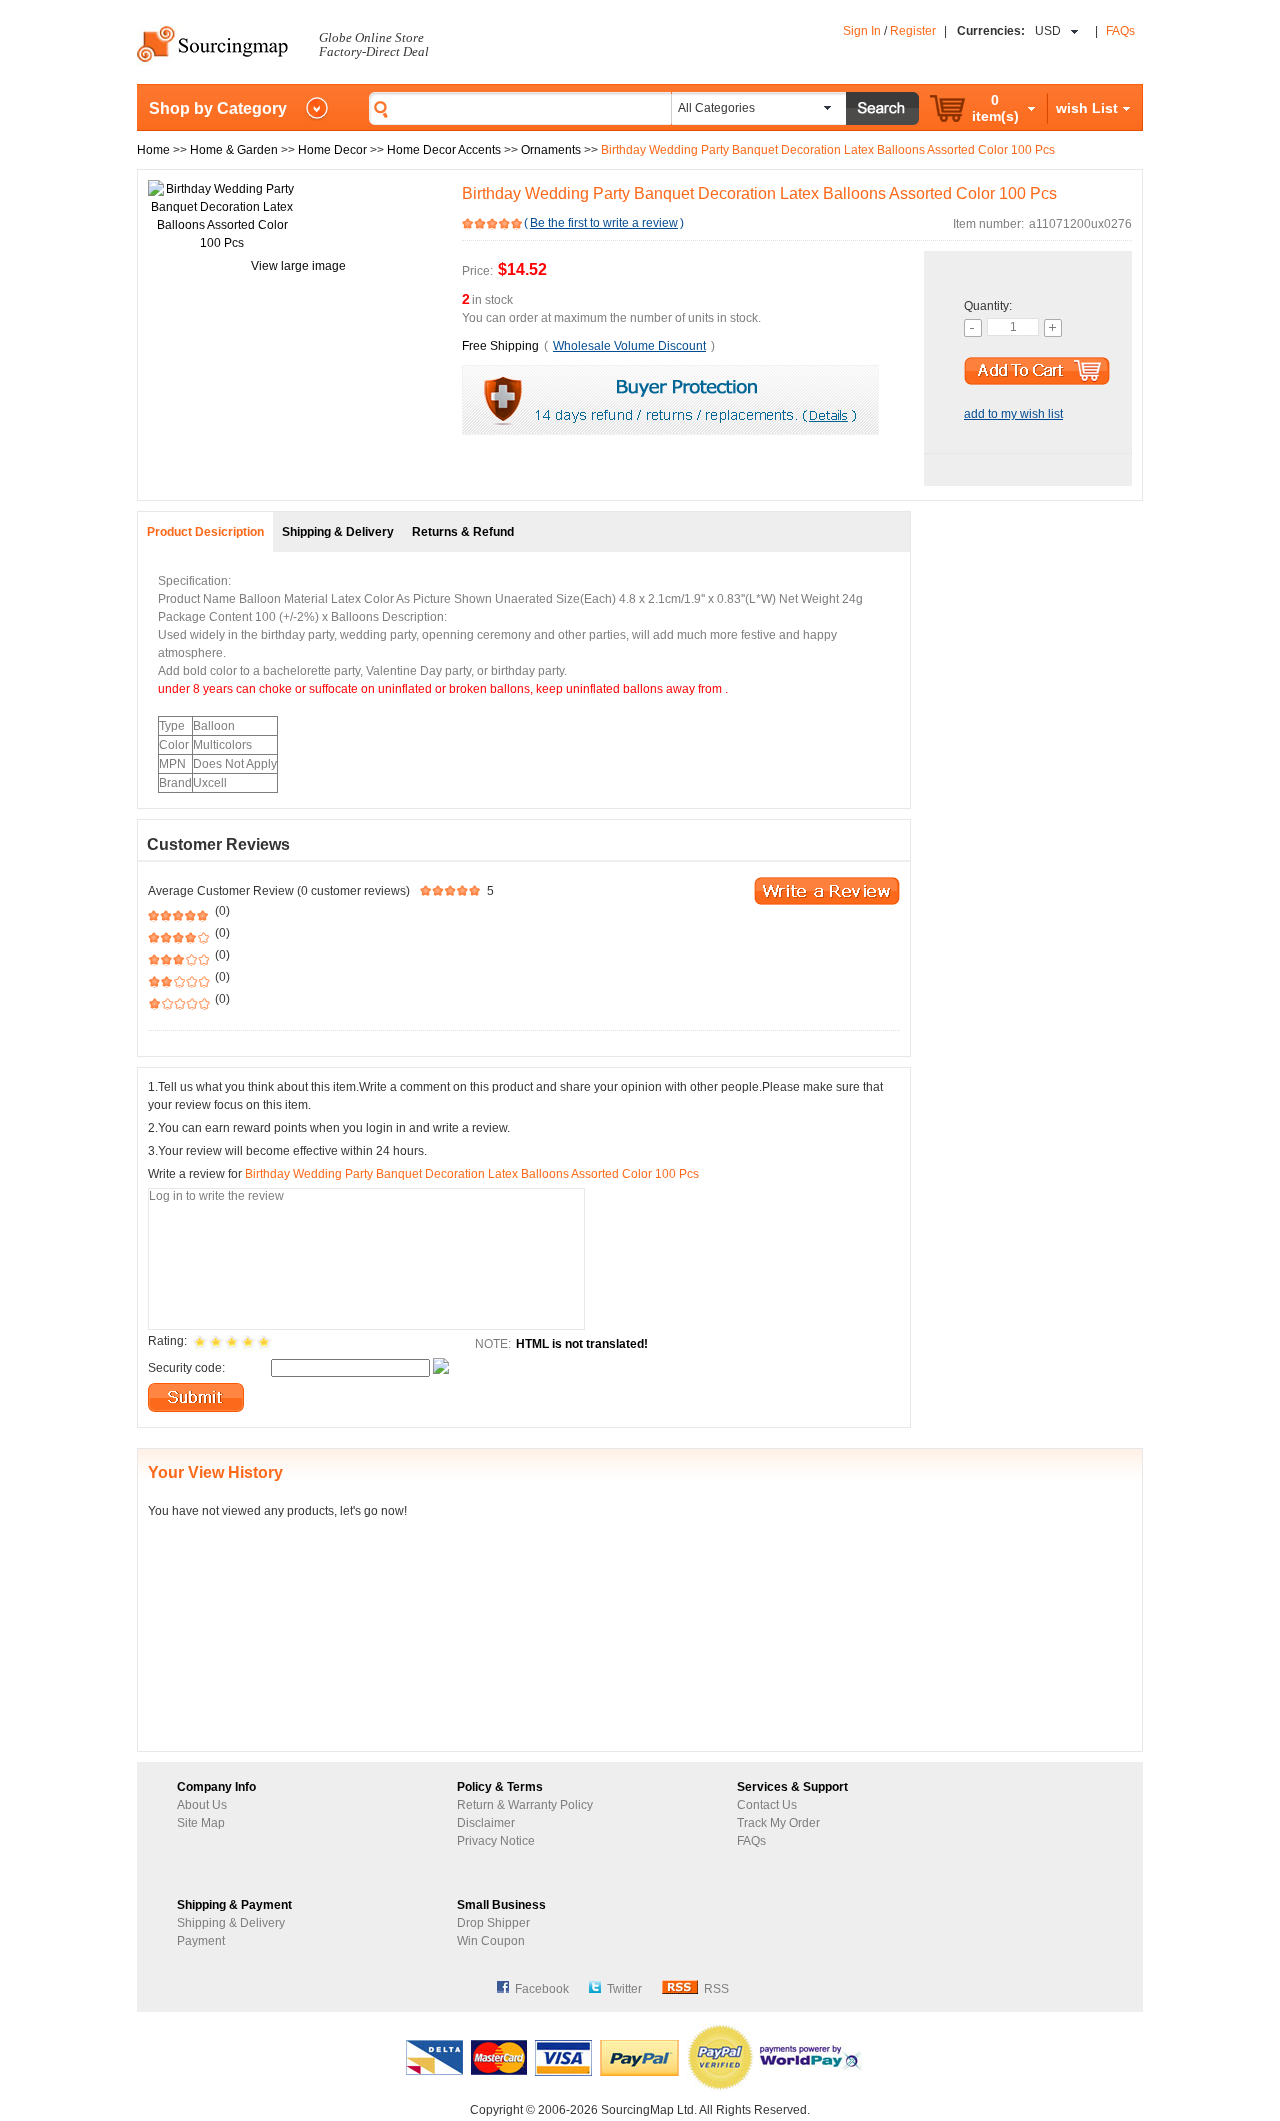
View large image (298, 266)
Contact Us (767, 1805)
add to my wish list (1013, 414)
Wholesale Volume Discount (629, 346)
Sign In (862, 31)
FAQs (1120, 31)
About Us (202, 1805)
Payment (201, 1941)
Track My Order (778, 1823)
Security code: (186, 1368)
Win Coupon (491, 1941)
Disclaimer (486, 1823)
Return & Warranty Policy (525, 1805)
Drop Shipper (493, 1923)
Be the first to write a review (604, 223)
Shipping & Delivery (231, 1923)
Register (913, 31)
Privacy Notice (496, 1841)
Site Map (201, 1823)
